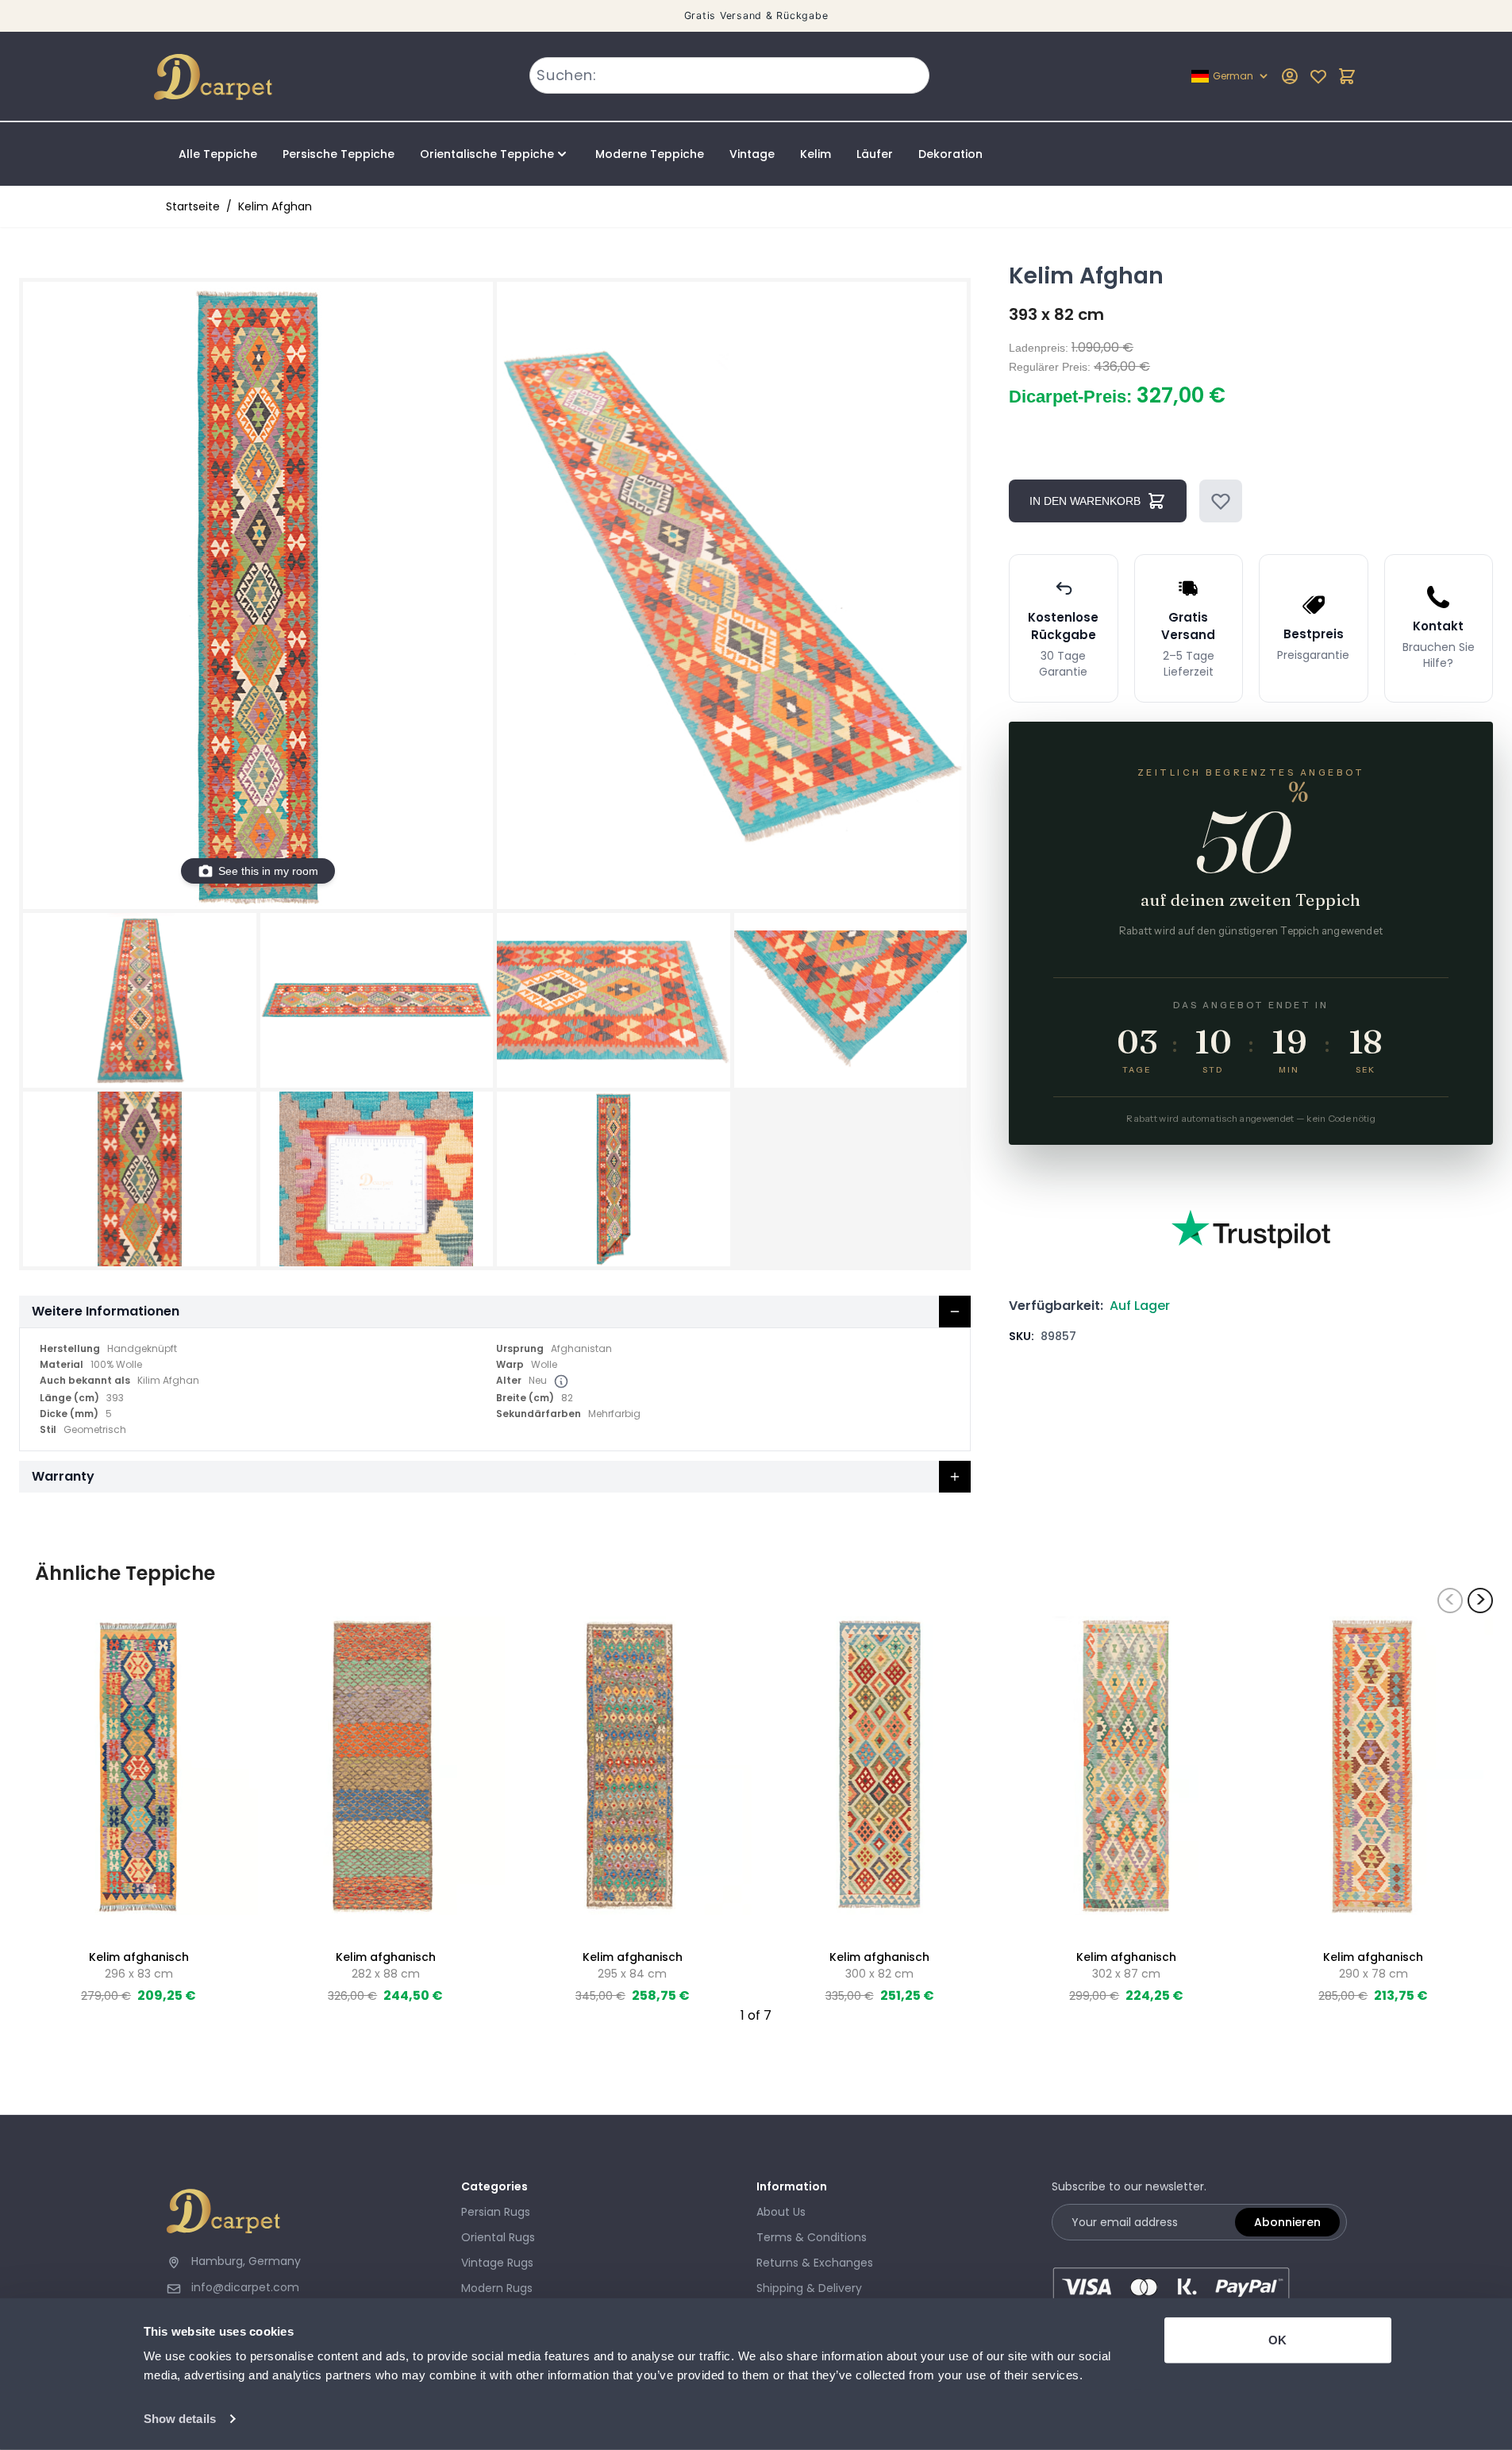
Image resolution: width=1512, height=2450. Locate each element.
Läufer (875, 154)
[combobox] (730, 75)
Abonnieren (1287, 2222)
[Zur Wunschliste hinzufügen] (1221, 501)
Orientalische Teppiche (487, 154)
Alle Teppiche (218, 154)
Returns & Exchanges (815, 2263)
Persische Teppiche (339, 154)
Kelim (816, 154)
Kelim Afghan (275, 206)
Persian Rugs (496, 2212)
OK (1277, 2340)
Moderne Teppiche (650, 154)
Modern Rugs (497, 2288)
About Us (781, 2212)
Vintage (752, 154)
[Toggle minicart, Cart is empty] (1347, 76)
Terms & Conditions (812, 2237)
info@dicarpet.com (245, 2287)
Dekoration (950, 154)
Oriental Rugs (498, 2237)
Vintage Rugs (497, 2263)
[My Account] (1290, 76)
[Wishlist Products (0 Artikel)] (1318, 76)
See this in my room (268, 871)
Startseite (193, 206)
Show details (180, 2419)
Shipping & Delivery (809, 2288)
